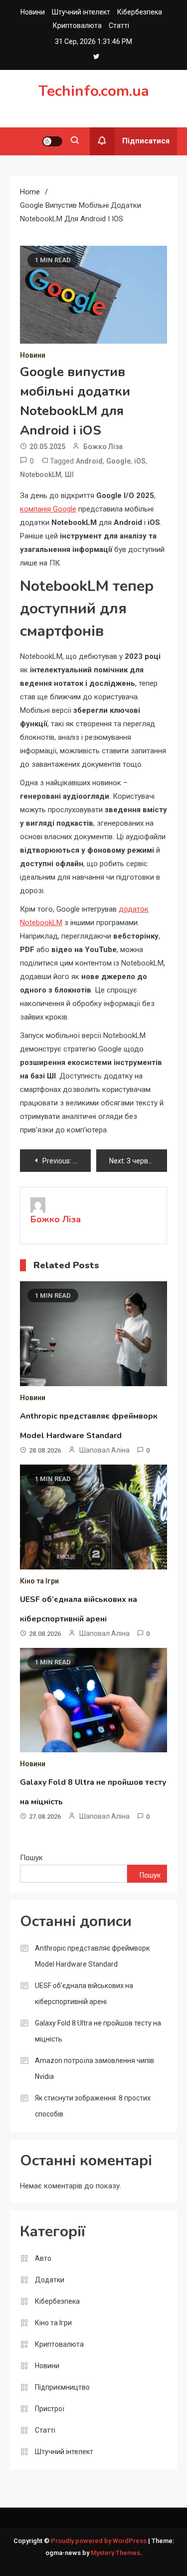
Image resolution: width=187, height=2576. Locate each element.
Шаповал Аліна (104, 1450)
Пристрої (50, 2409)
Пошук (31, 1858)
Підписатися (146, 141)
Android (89, 461)
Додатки (50, 2280)
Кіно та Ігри (39, 1581)
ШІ (69, 475)
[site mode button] (52, 141)
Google (118, 461)
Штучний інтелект (81, 12)
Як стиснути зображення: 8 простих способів (93, 2106)
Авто (43, 2258)
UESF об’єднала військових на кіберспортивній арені (84, 1994)
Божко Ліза (103, 447)
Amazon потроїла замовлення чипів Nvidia (94, 2068)
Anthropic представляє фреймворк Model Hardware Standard (92, 1956)
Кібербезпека (140, 12)
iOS (140, 461)
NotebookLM (41, 475)
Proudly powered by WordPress (99, 2541)
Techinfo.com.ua (94, 91)
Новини (33, 12)
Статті (119, 25)
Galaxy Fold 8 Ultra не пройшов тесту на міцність (98, 2031)
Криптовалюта (77, 25)
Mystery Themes (115, 2553)
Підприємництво (62, 2387)
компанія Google (48, 509)
